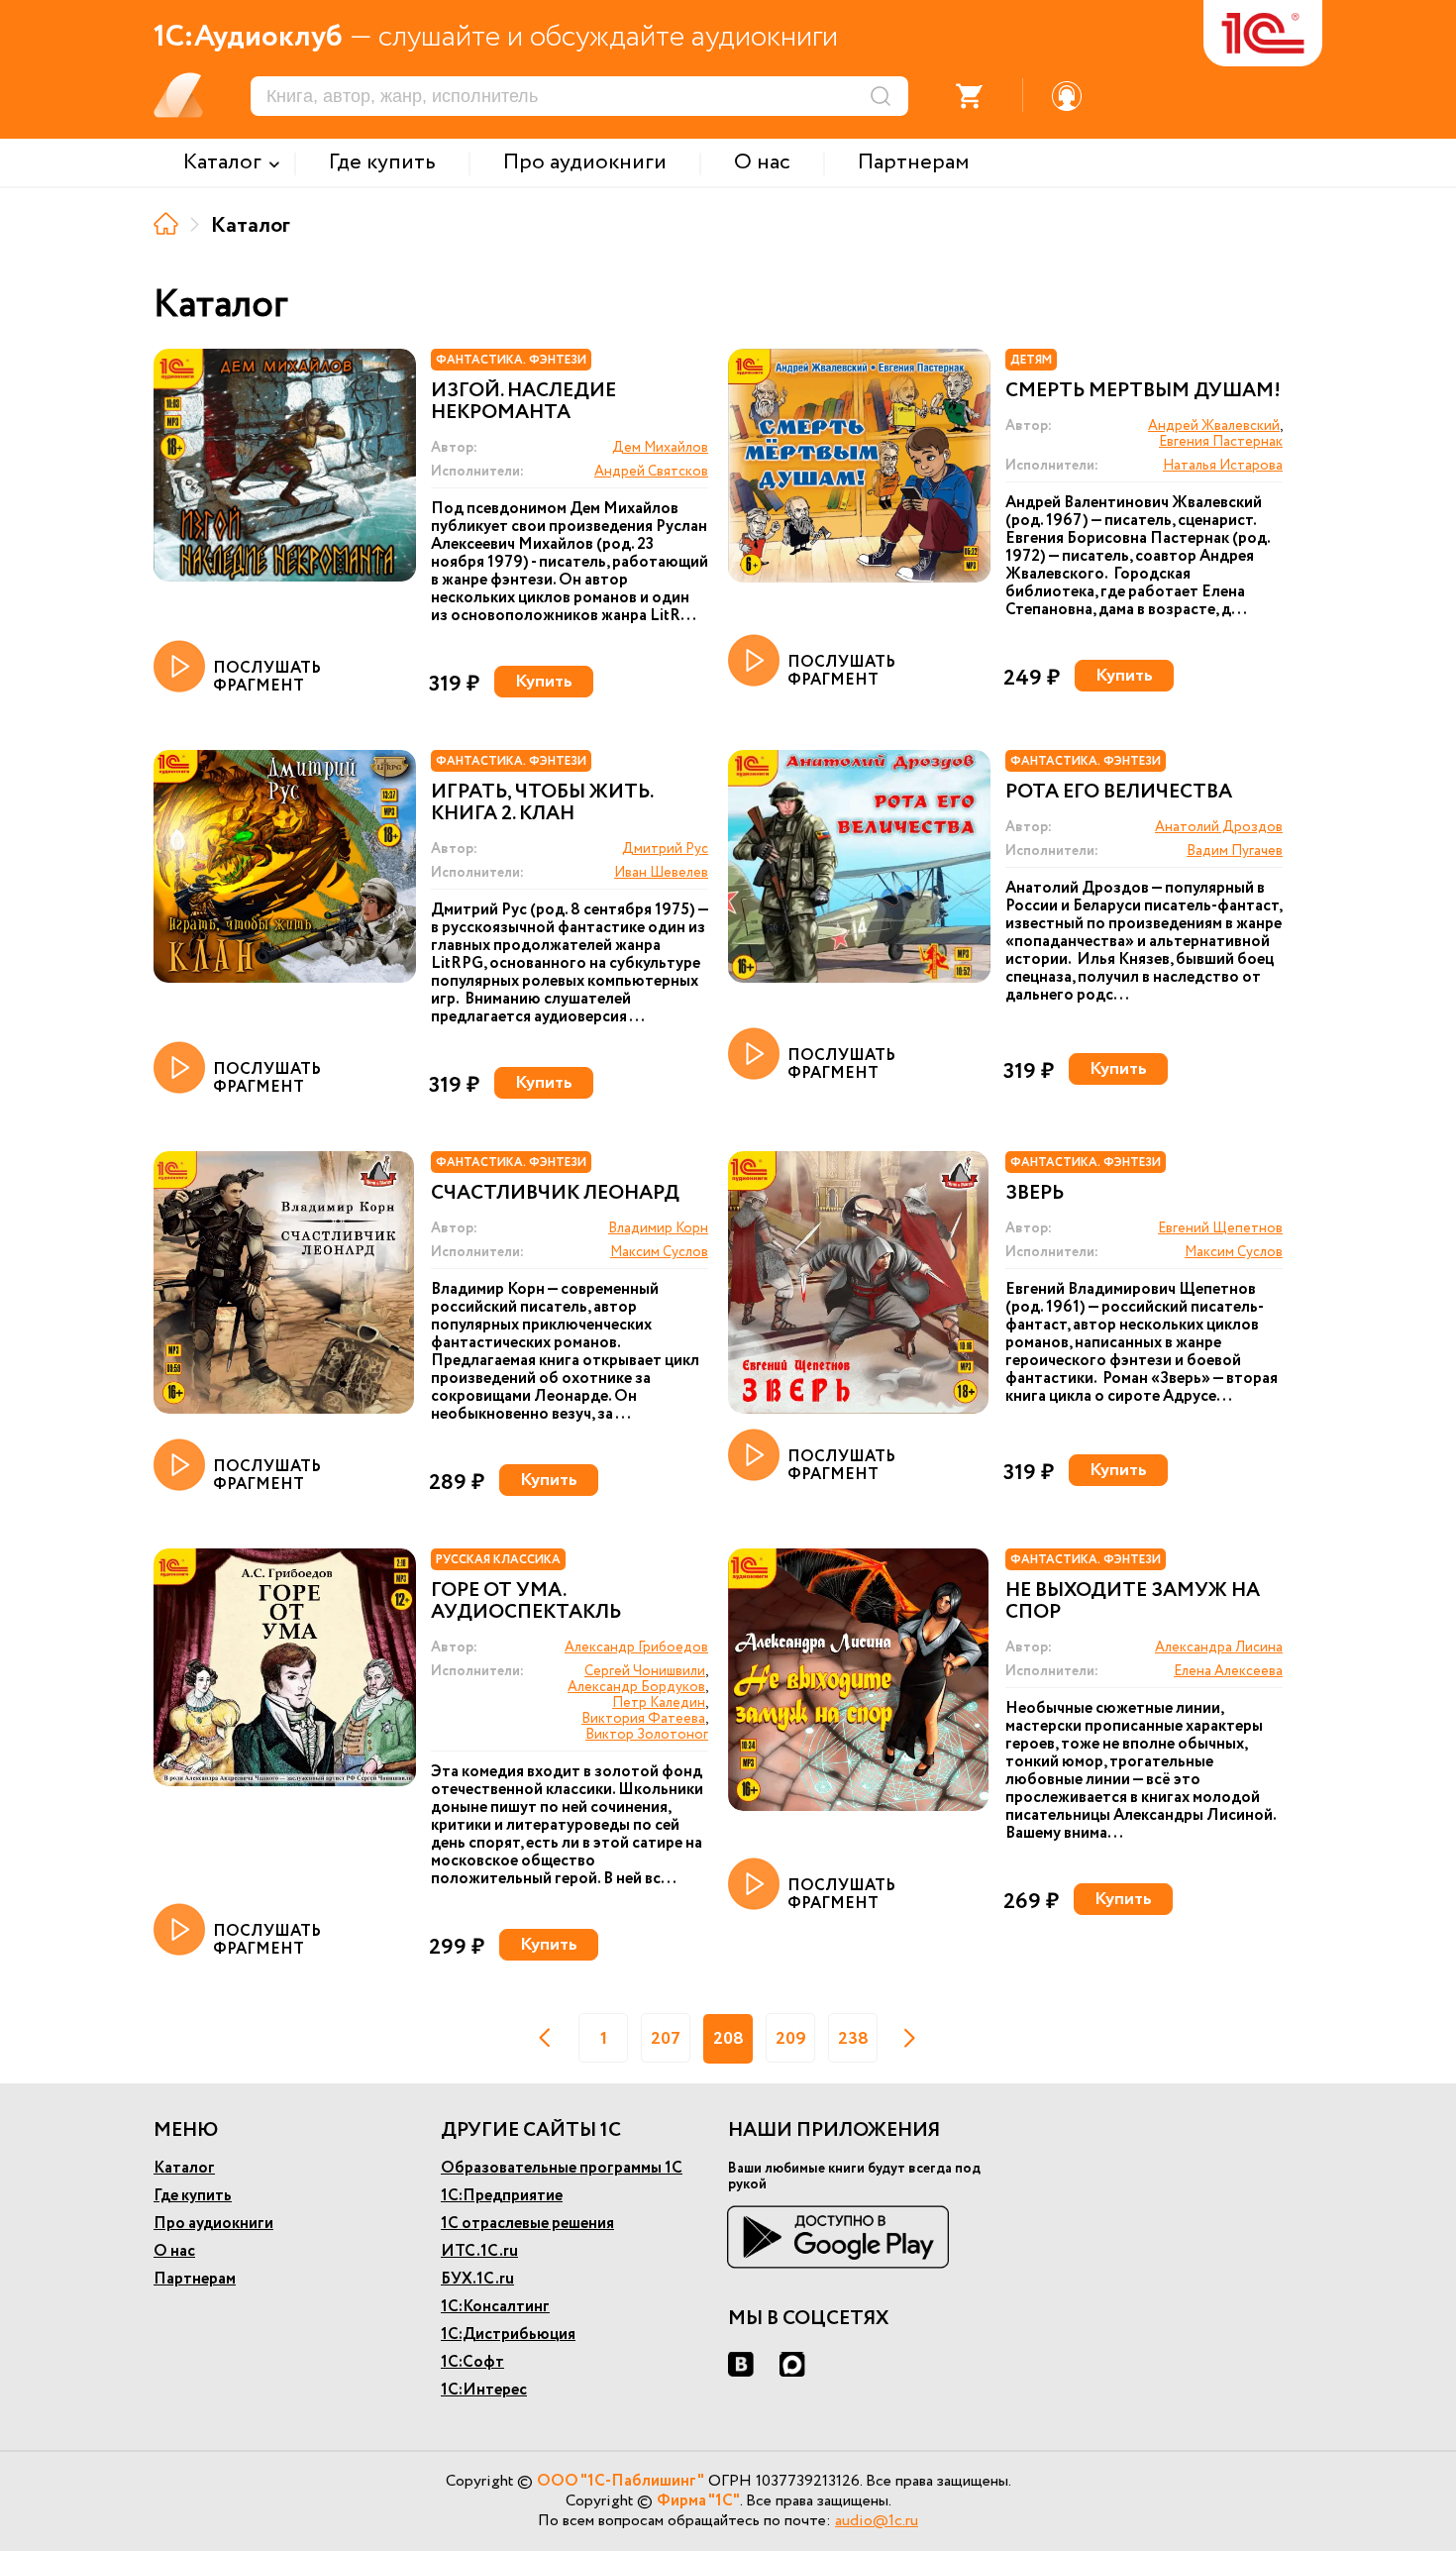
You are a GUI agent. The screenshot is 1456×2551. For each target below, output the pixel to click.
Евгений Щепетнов (1220, 1228)
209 (791, 2039)
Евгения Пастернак (1221, 442)
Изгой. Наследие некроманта (523, 402)
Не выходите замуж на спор (1133, 1602)
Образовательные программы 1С (562, 2168)
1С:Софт (472, 2362)
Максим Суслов (659, 1252)
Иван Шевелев (661, 873)
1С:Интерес (484, 2390)
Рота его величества (1119, 793)
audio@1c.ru (877, 2521)
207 (666, 2039)
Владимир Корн (658, 1228)
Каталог (184, 2168)
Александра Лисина (1219, 1648)
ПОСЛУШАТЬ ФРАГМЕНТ (267, 676)
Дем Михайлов (660, 448)
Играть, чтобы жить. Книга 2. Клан (542, 803)
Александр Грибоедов (636, 1648)
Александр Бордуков (636, 1687)
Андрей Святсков (651, 472)
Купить (544, 682)
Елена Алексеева (1228, 1671)
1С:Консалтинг (495, 2307)
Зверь (1035, 1194)
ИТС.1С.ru (479, 2251)
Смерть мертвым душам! (1143, 391)
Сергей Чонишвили (645, 1671)
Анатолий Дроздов (1219, 827)
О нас (174, 2251)
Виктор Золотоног (647, 1735)
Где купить (193, 2196)
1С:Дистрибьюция (508, 2335)
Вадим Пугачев (1235, 851)
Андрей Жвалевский (1214, 426)
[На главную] (166, 223)
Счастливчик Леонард (555, 1194)
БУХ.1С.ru (477, 2279)
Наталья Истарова (1223, 466)
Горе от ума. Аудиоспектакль (526, 1602)
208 (728, 2039)
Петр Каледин (659, 1703)
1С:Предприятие (502, 2196)
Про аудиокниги (213, 2224)
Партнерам (195, 2279)
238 (853, 2039)
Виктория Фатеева (643, 1719)
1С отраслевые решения (527, 2224)
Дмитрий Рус (665, 849)
